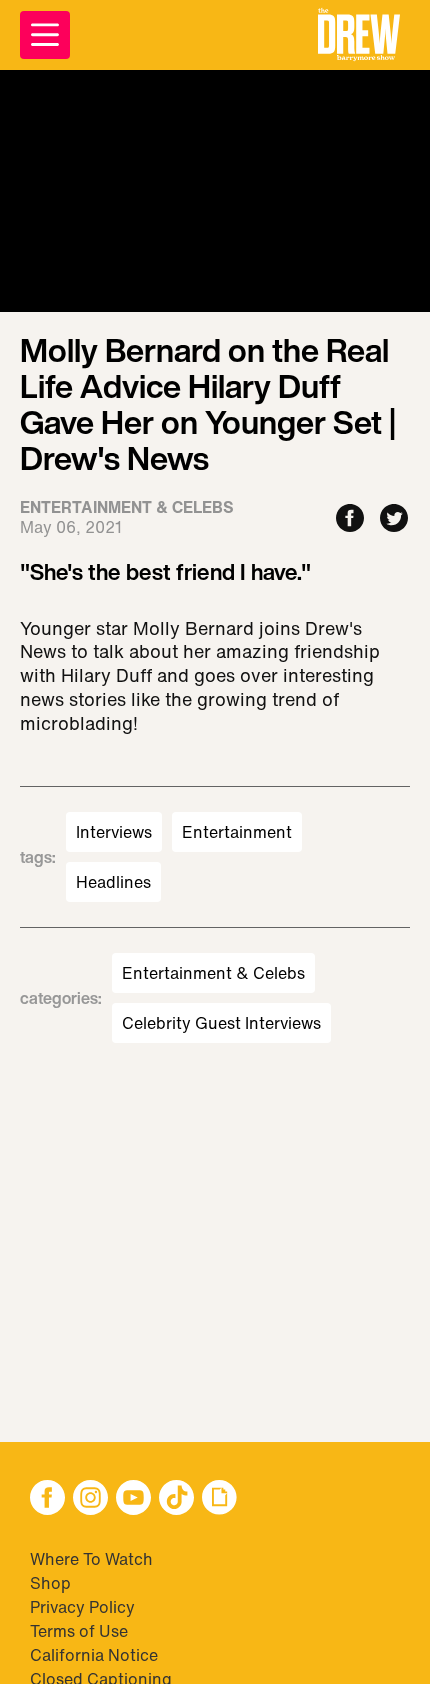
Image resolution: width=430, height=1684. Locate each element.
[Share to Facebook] (350, 519)
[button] (359, 35)
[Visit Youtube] (133, 1499)
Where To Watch (91, 1559)
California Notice (94, 1655)
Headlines (113, 882)
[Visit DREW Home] (359, 35)
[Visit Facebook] (47, 1499)
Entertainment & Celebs (213, 973)
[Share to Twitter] (394, 519)
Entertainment (237, 832)
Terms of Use (79, 1631)
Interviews (114, 832)
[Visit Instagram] (90, 1499)
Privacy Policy (82, 1607)
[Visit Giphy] (219, 1499)
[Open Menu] (45, 35)
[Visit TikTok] (176, 1499)
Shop (50, 1583)
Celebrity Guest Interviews (221, 1023)
